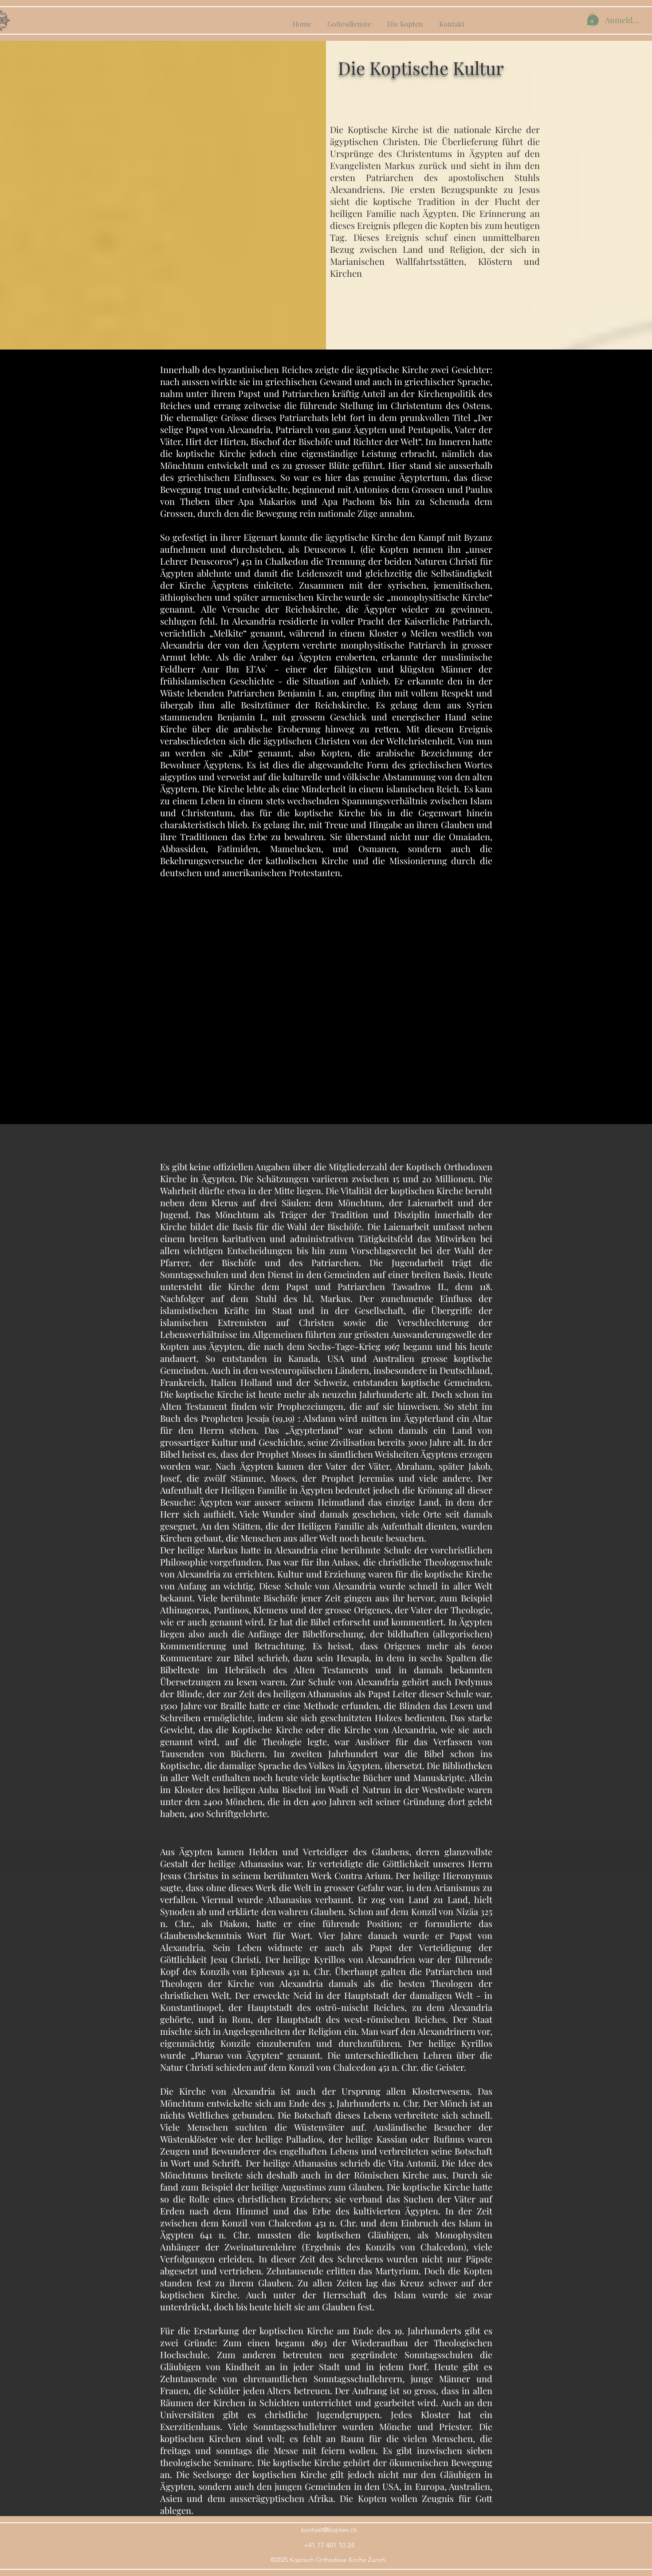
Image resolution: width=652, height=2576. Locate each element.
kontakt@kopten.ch (329, 2530)
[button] (592, 19)
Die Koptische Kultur (421, 68)
